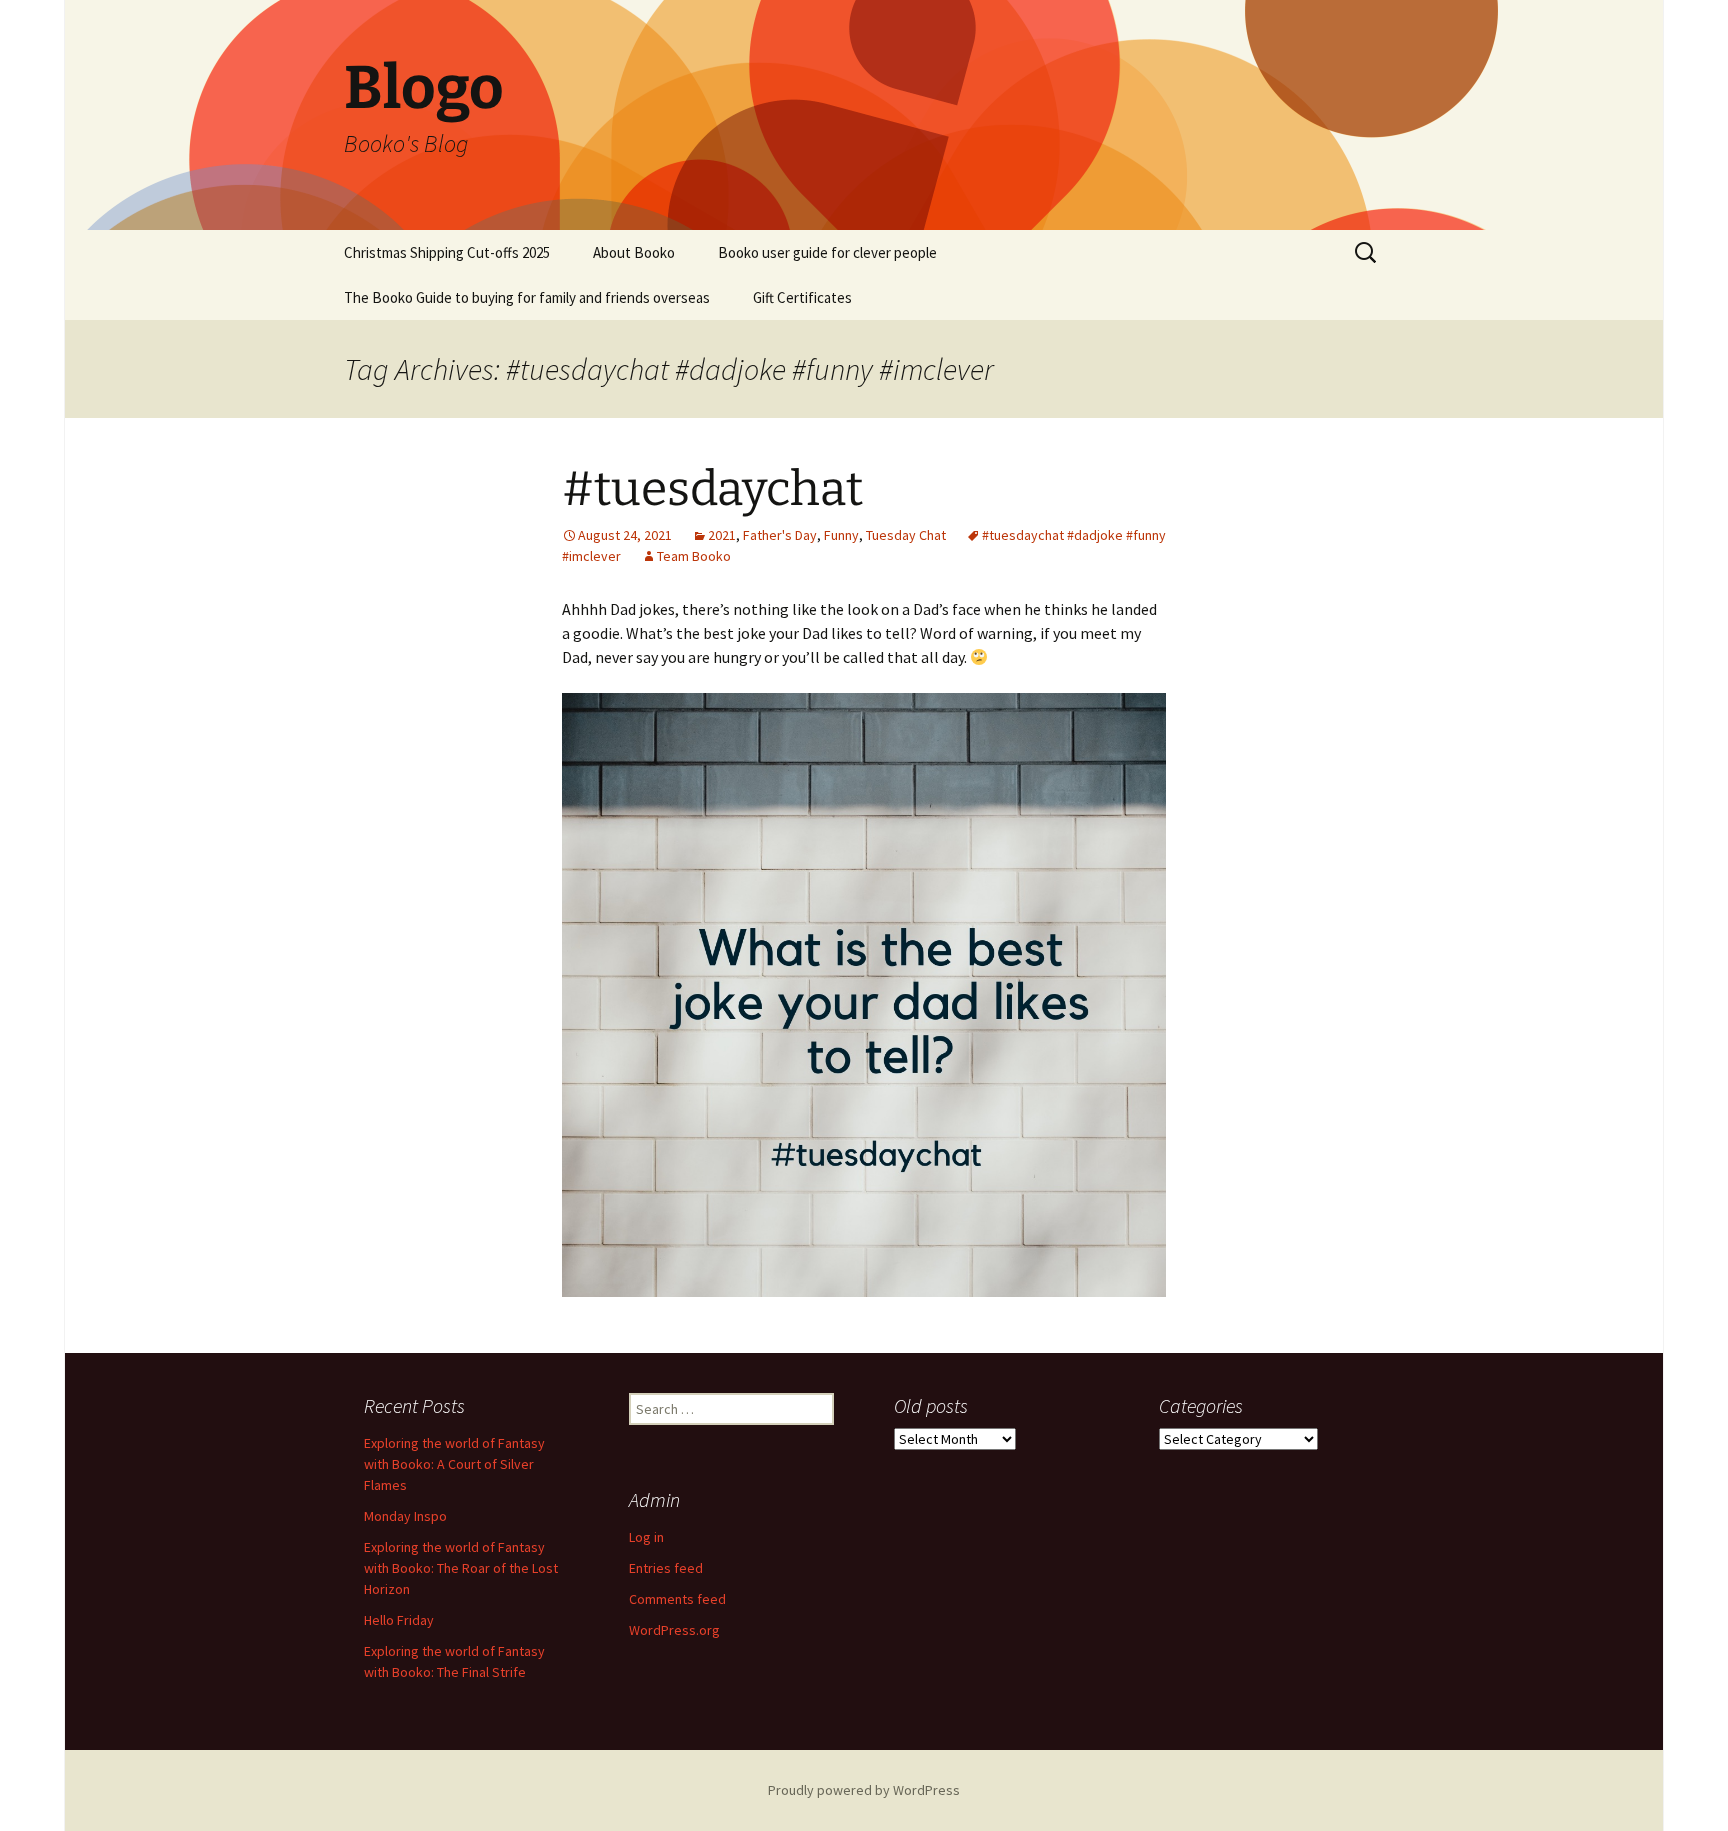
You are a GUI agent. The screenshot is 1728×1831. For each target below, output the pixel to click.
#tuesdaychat (712, 489)
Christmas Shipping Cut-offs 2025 (447, 252)
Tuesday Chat (906, 535)
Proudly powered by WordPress (864, 1790)
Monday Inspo (405, 1516)
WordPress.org (674, 1630)
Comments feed (677, 1599)
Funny (841, 535)
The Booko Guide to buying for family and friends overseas (527, 297)
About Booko (634, 252)
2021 (722, 535)
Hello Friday (399, 1620)
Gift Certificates (802, 297)
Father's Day (780, 535)
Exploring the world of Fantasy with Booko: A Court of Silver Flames (454, 1464)
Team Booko (694, 556)
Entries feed (666, 1568)
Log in (646, 1537)
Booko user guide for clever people (827, 252)
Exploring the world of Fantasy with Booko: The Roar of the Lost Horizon (461, 1568)
